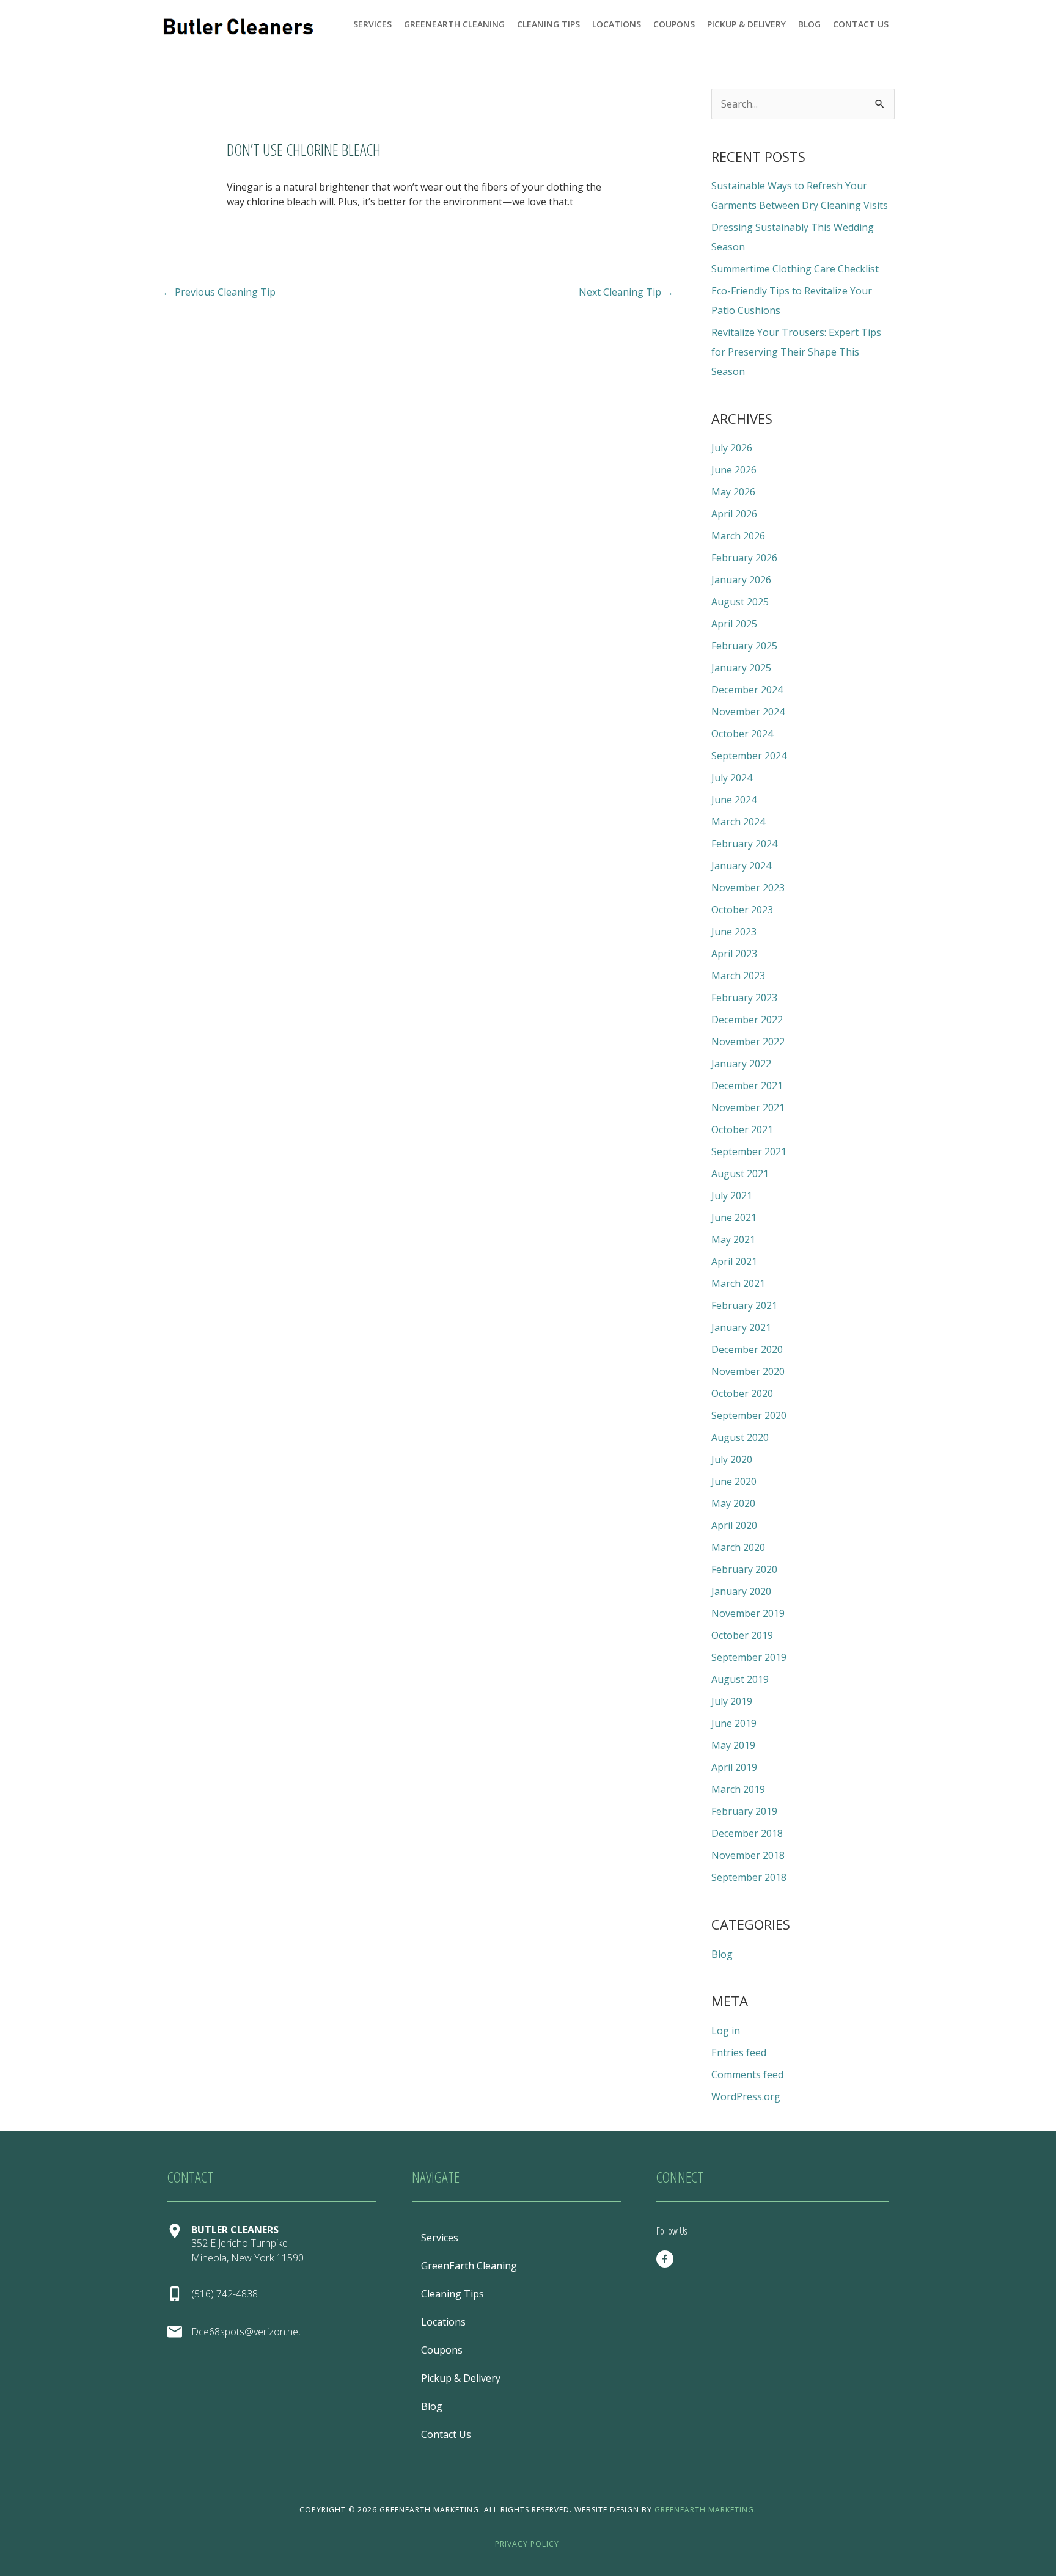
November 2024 (748, 712)
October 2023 (742, 910)
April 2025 (734, 624)
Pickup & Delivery (746, 24)
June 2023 (734, 932)
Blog (809, 24)
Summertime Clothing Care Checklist (795, 269)
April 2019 (734, 1767)
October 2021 (742, 1129)
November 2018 (748, 1855)
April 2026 (734, 514)
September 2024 (749, 756)
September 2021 (749, 1151)
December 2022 (747, 1020)
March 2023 (738, 976)
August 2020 (740, 1437)
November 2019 (748, 1613)
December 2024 (747, 690)
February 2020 (744, 1569)
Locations (617, 24)
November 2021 (748, 1107)
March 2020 (738, 1547)
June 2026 (734, 470)
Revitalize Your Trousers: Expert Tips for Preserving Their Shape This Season (796, 352)
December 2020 (747, 1349)
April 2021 (734, 1261)
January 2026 (741, 580)
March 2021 (738, 1283)
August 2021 (740, 1173)
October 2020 (742, 1393)
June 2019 (734, 1723)
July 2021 (732, 1195)
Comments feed (747, 2074)
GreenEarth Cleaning (454, 24)
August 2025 (740, 602)
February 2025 (744, 646)
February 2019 (744, 1811)
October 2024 (742, 734)
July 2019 (732, 1701)
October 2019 (742, 1635)
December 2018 (747, 1833)
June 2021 (734, 1217)
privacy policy (527, 2544)
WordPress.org (746, 2096)
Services (372, 24)
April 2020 (734, 1525)
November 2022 (748, 1042)
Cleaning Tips (548, 24)
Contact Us (861, 24)
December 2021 (747, 1085)
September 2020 (749, 1415)
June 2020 (734, 1481)
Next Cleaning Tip (626, 292)
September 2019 (749, 1657)
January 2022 (741, 1064)
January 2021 (741, 1327)
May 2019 (733, 1745)
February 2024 (744, 844)
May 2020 (733, 1503)
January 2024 (741, 866)
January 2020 (741, 1591)
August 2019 (740, 1679)
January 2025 (741, 668)
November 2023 (748, 888)
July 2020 (732, 1459)
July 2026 (732, 448)
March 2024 (738, 822)
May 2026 (733, 492)
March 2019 (738, 1789)
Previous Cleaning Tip (219, 292)
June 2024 (734, 800)
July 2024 (732, 778)
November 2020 (748, 1371)
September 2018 (749, 1877)
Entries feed (739, 2052)
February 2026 (744, 558)
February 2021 (744, 1305)
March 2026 (738, 536)
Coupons (674, 24)
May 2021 (733, 1239)
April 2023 (734, 954)
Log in (726, 2031)
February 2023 (744, 998)
